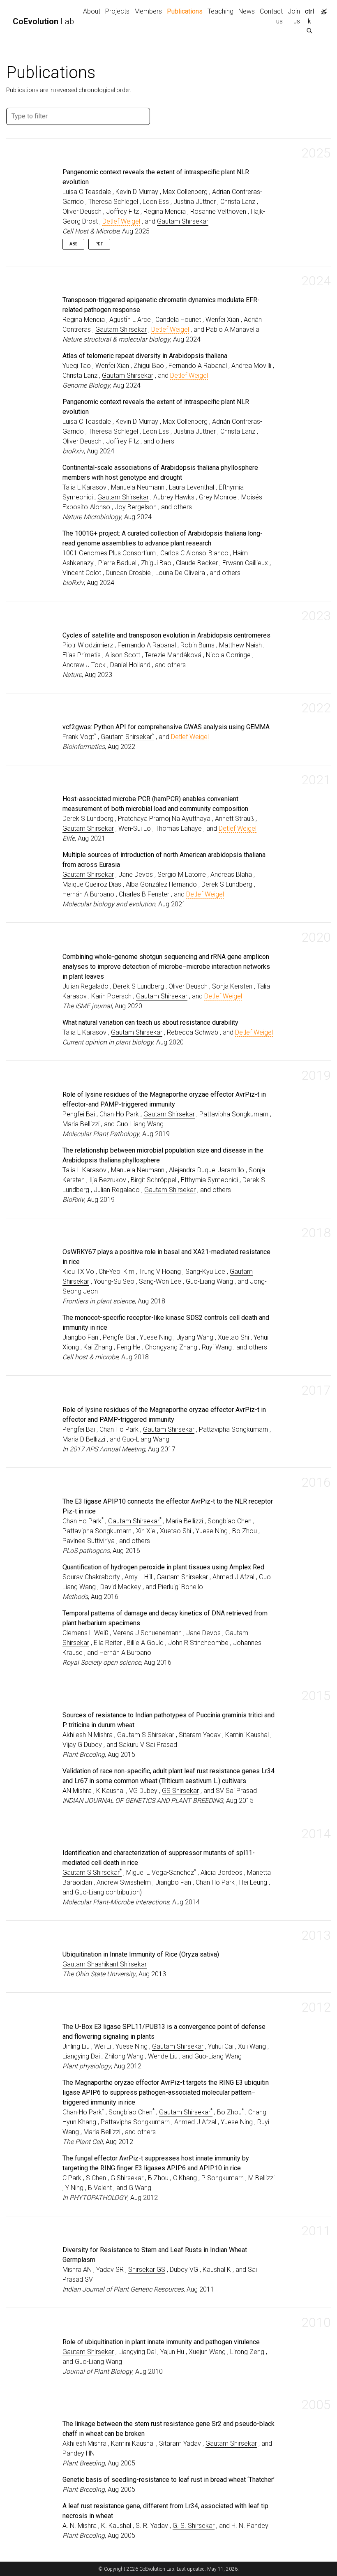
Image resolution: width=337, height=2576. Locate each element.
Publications (186, 11)
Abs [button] (73, 244)
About (92, 11)
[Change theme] (322, 9)
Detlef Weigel (121, 221)
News (247, 11)
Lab (43, 21)
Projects (117, 11)
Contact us (271, 16)
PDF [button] (99, 244)
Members (148, 11)
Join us (294, 16)
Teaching (220, 11)
